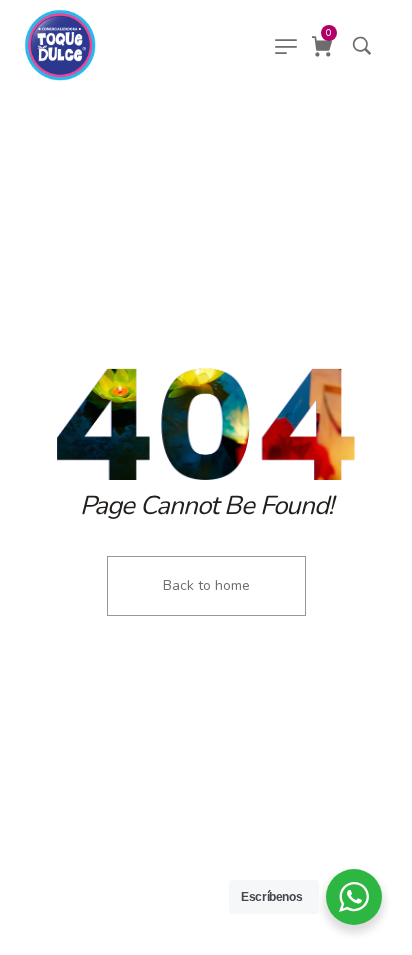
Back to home (206, 585)
